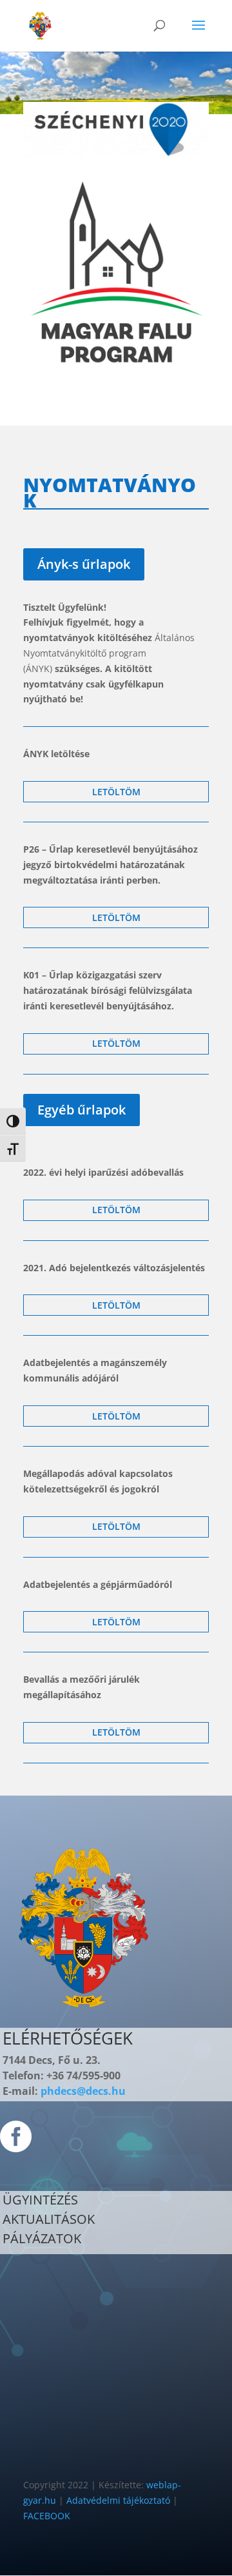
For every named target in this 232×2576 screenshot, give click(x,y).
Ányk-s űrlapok (84, 564)
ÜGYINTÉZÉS (40, 2200)
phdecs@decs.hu (83, 2091)
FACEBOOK (47, 2516)
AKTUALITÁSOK (49, 2219)
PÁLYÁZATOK (42, 2238)
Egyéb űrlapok (82, 1110)
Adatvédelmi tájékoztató (118, 2500)
